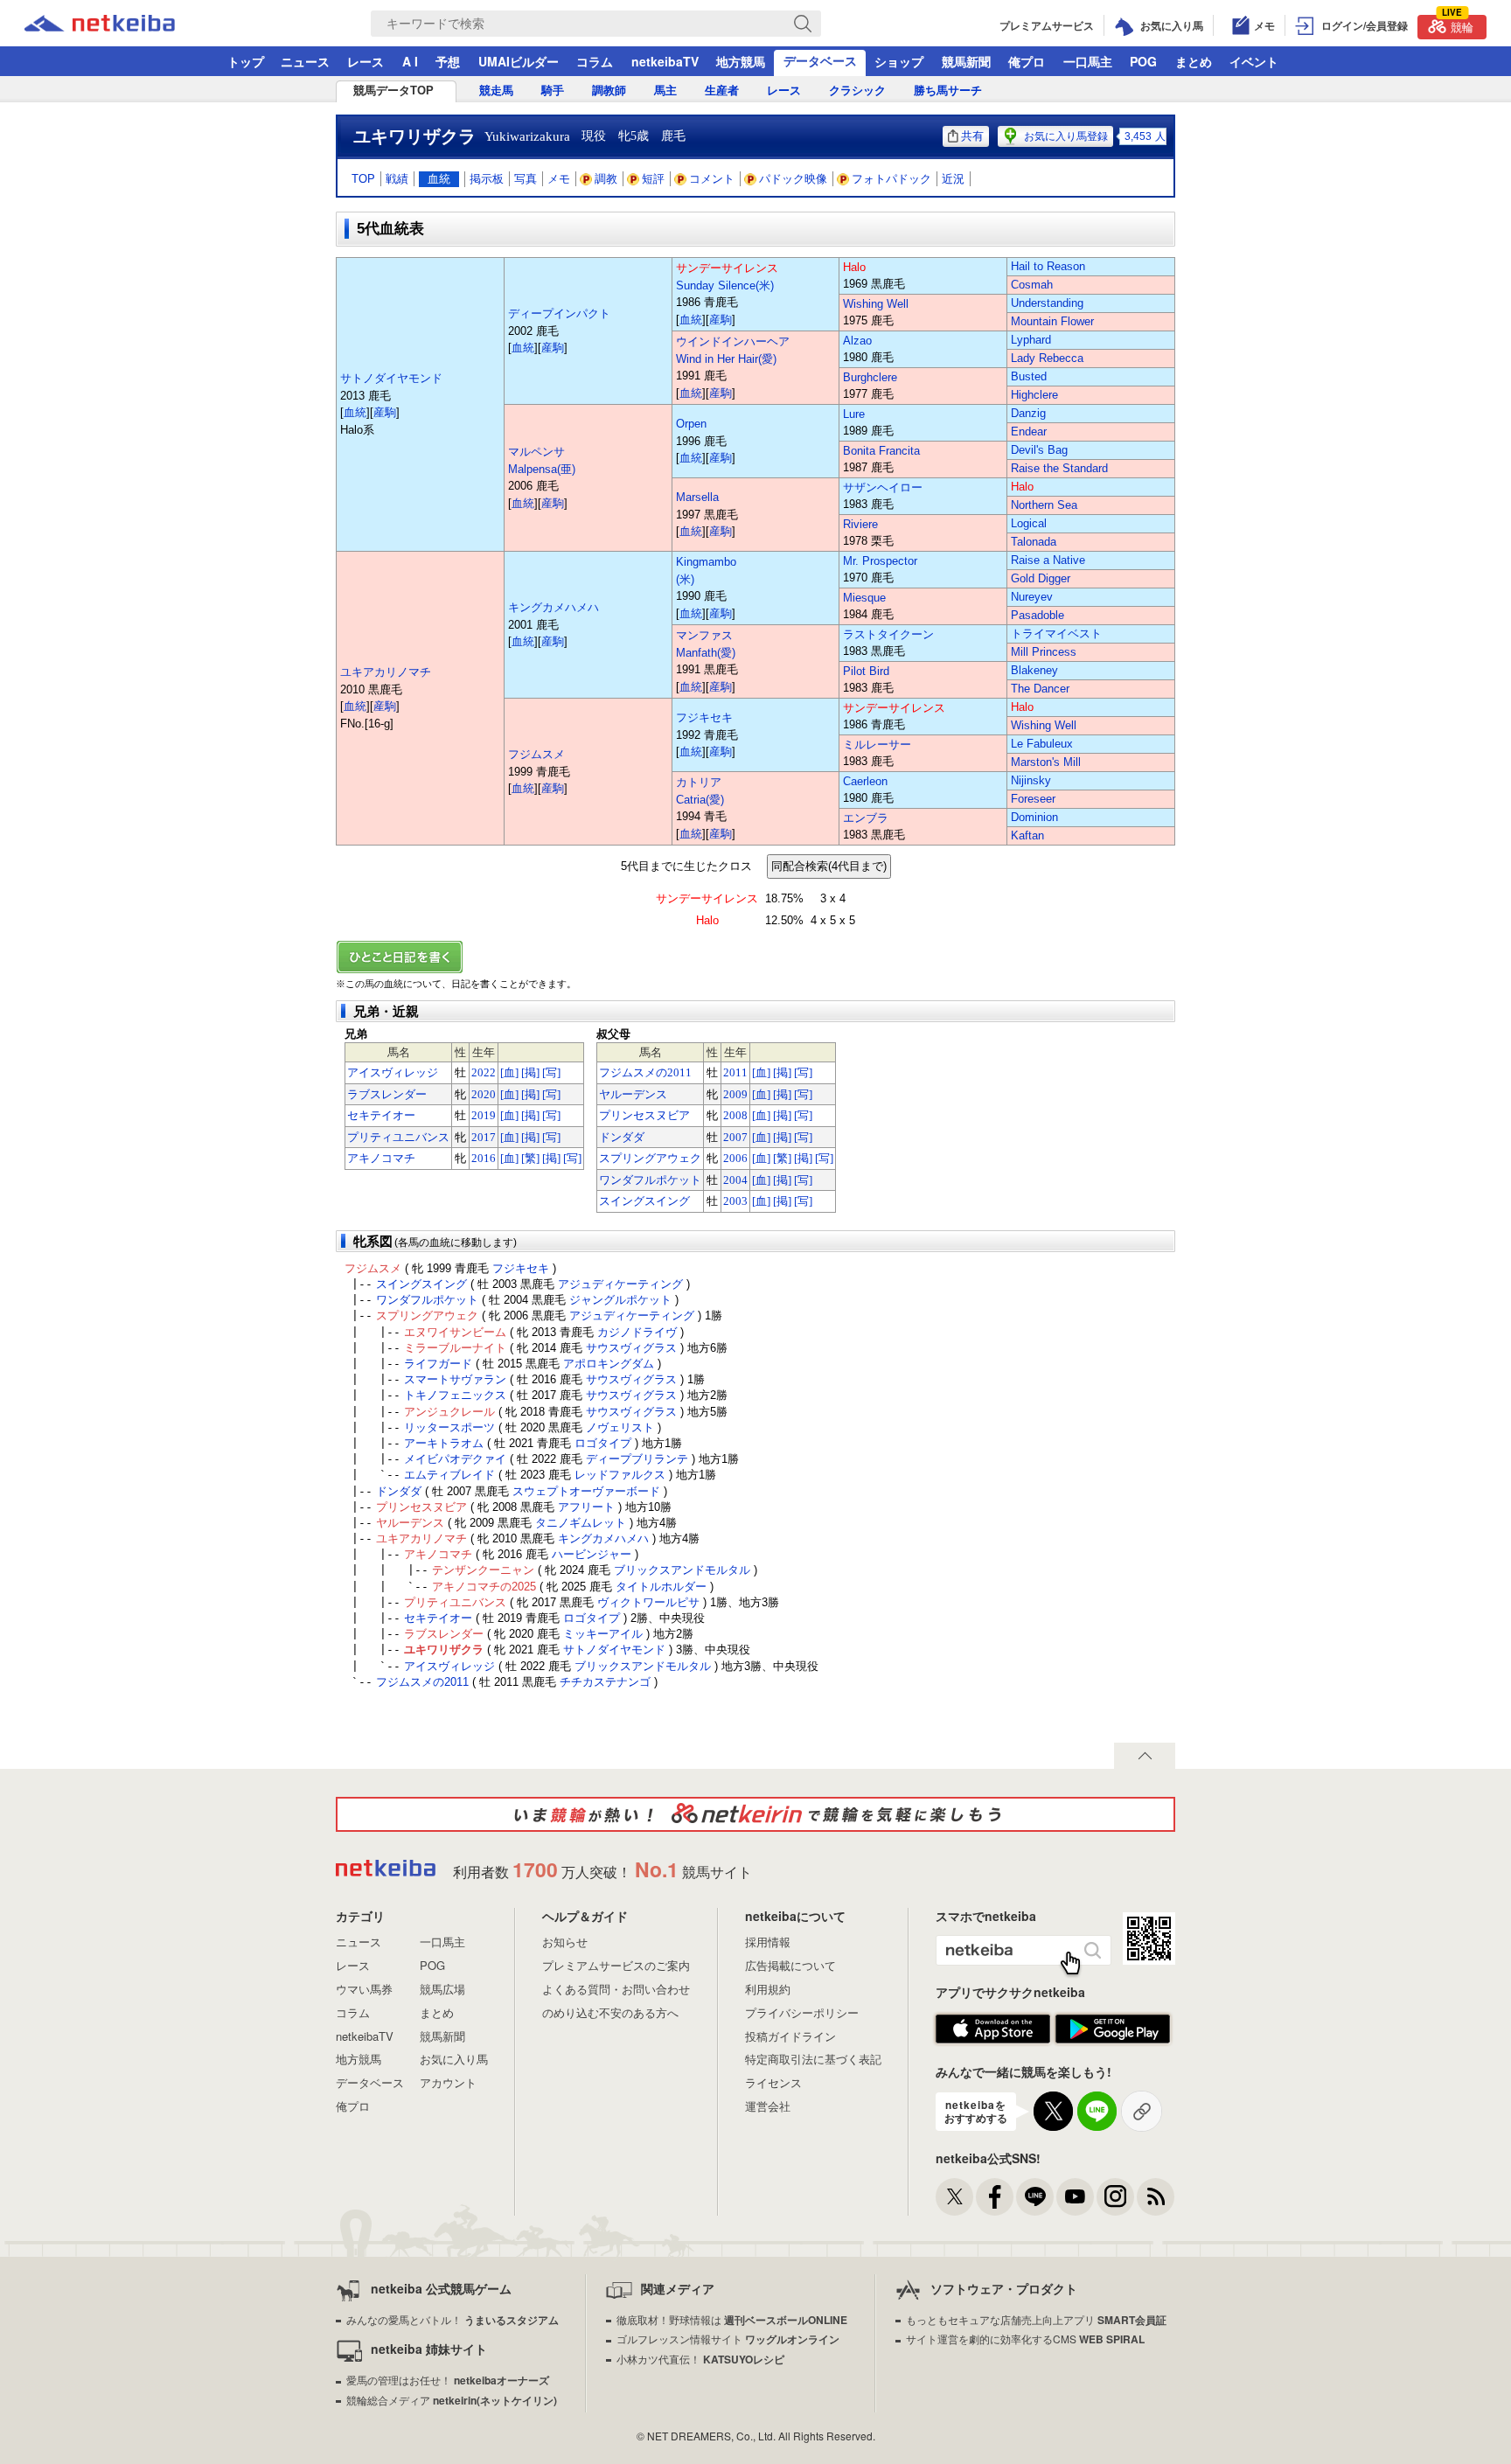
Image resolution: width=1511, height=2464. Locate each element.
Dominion (1034, 817)
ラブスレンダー (387, 1094)
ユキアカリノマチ (386, 672)
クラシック (857, 90)
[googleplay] (1113, 2029)
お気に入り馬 (454, 2059)
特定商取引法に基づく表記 (813, 2059)
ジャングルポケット (620, 1300)
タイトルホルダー (661, 1587)
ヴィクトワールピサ (648, 1602)
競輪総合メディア (452, 2400)
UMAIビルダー (519, 61)
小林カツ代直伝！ (700, 2359)
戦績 (397, 179)
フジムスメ (536, 754)
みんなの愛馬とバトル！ (453, 2319)
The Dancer (1040, 689)
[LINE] (1035, 2197)
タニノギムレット (581, 1523)
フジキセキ (704, 717)
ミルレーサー (877, 745)
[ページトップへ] (1145, 1756)
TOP (363, 179)
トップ (246, 61)
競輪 (1458, 25)
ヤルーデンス (633, 1094)
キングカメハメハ (554, 607)
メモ (559, 179)
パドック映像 (793, 179)
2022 (484, 1072)
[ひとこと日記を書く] (755, 957)
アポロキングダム (609, 1364)
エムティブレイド (449, 1475)
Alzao (857, 341)
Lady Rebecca (1047, 358)
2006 (735, 1158)
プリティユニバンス (398, 1137)
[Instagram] (1115, 2197)
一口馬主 (1088, 61)
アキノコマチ (381, 1158)
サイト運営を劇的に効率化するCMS (1025, 2339)
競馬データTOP (393, 90)
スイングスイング (644, 1201)
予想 (448, 61)
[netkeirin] (755, 1814)
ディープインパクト (559, 313)
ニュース (305, 61)
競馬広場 (442, 1989)
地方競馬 (741, 61)
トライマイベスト (1056, 633)
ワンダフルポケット (650, 1180)
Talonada (1034, 542)
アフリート (586, 1507)
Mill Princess (1044, 652)
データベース (820, 60)
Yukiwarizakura (527, 136)
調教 (606, 179)
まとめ (1194, 61)
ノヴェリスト (620, 1427)
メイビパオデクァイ (455, 1459)
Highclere (1034, 395)
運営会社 (768, 2106)
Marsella (697, 497)
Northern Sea (1044, 505)
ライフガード (438, 1364)
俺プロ (1027, 61)
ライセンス (773, 2082)
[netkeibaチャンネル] (1075, 2197)
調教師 (609, 90)
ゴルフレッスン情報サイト (728, 2339)
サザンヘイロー (883, 487)
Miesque (864, 598)
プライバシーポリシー (802, 2012)
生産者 (722, 90)
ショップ (899, 61)
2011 (735, 1072)
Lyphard (1031, 340)
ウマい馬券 (364, 1989)
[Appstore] (993, 2029)
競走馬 (496, 90)
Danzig (1028, 413)
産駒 (385, 412)
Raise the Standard (1059, 468)
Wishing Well (876, 304)
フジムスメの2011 (645, 1072)
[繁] (530, 1158)
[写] (551, 1072)
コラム (595, 61)
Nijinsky (1031, 780)
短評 (653, 179)
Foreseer (1033, 799)
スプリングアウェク (650, 1158)
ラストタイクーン (888, 634)
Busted (1029, 376)
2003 (735, 1201)
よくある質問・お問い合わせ (616, 1989)
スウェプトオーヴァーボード (586, 1491)
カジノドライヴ (637, 1332)
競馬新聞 (966, 61)
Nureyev (1032, 597)
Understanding (1047, 303)
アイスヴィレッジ (393, 1072)
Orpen (691, 424)
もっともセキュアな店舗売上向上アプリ (1036, 2319)
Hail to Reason (1048, 266)
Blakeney (1034, 670)
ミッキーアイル (603, 1634)
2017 (484, 1137)
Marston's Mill (1046, 762)
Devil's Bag (1039, 450)
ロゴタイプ (603, 1443)
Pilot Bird (866, 671)
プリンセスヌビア (644, 1115)
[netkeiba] (122, 24)
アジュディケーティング (620, 1284)
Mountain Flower (1052, 321)
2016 (484, 1158)
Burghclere (870, 377)
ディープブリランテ (637, 1459)
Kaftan (1027, 835)
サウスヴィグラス (631, 1348)
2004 (735, 1180)
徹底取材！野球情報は (732, 2319)
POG (1143, 61)
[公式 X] (954, 2197)
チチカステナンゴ (605, 1682)
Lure (854, 414)
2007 (735, 1137)
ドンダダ (622, 1137)
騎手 (553, 90)
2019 (484, 1115)
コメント (712, 179)
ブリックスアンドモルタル (682, 1570)
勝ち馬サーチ (948, 90)
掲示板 (487, 179)
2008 (735, 1115)
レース (366, 61)
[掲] (530, 1072)
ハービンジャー (592, 1554)
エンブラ (866, 818)
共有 (972, 136)
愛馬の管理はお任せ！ (448, 2380)
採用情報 (768, 1942)
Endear (1029, 432)
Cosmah (1032, 285)
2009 (735, 1094)
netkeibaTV (665, 61)
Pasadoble (1038, 615)
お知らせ (565, 1942)
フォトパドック (891, 179)
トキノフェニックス (455, 1395)
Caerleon (865, 781)
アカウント (448, 2082)
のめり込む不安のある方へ (610, 2012)
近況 (953, 179)
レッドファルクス (620, 1475)
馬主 (665, 90)
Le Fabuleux (1042, 744)
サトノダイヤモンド (391, 378)
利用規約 (768, 1989)
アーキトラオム (444, 1443)
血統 (439, 179)
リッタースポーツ (449, 1427)
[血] (509, 1072)
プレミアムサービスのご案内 (616, 1965)
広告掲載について (790, 1965)
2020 (484, 1094)
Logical (1029, 523)
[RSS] (1156, 2197)
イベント (1254, 61)
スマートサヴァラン (455, 1379)
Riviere (860, 524)
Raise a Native (1048, 560)
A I (410, 61)
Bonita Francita (881, 451)
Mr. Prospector (880, 561)
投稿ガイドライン (790, 2036)
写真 (526, 179)
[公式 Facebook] (995, 2197)
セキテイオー (381, 1115)
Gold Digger (1041, 578)
